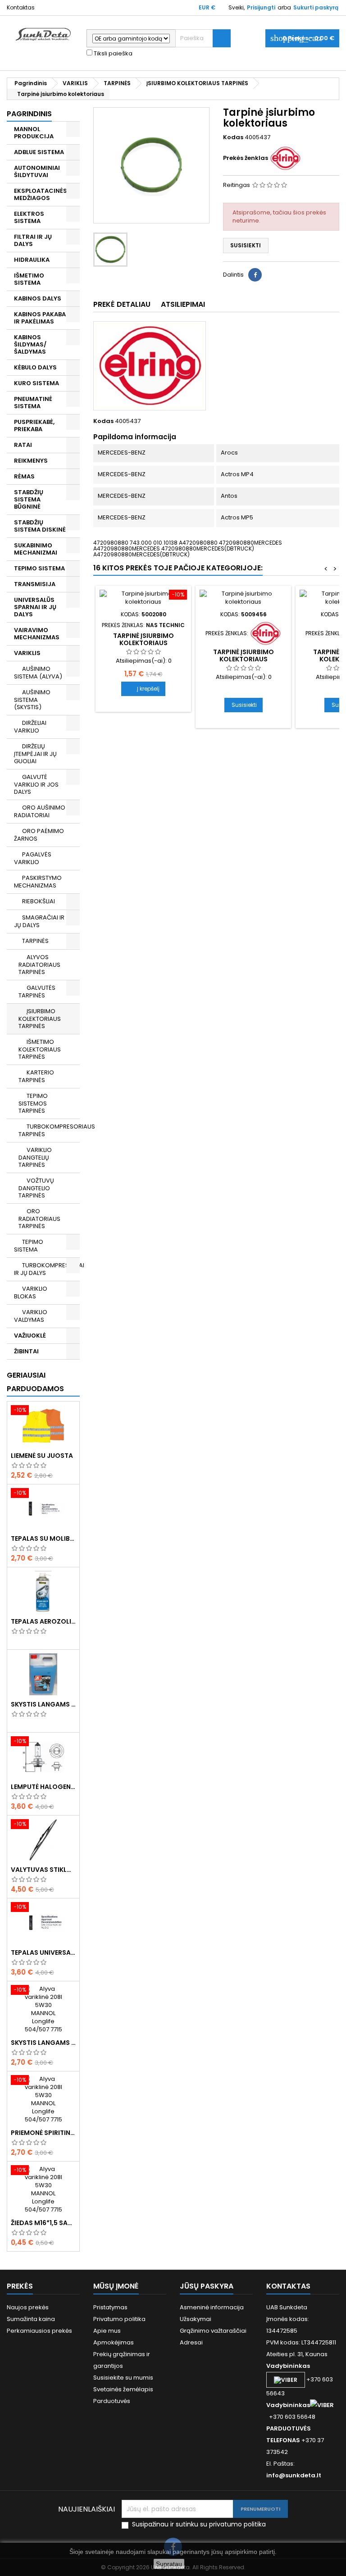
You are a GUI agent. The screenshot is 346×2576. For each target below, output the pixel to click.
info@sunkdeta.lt (294, 2475)
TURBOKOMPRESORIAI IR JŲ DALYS (47, 1269)
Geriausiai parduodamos (35, 1382)
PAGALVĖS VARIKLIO (33, 858)
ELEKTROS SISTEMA (29, 217)
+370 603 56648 (292, 2417)
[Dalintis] (255, 275)
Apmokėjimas (114, 2342)
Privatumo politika (119, 2319)
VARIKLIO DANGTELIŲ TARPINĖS (35, 1157)
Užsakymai (196, 2319)
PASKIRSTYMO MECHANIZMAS (38, 882)
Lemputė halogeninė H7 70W (43, 1787)
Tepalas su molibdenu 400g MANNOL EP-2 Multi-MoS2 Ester (43, 1538)
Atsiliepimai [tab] (183, 304)
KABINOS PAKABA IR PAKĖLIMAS (40, 318)
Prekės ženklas (246, 158)
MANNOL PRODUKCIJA (34, 133)
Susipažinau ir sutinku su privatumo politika (199, 2524)
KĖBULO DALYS (35, 367)
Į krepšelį (143, 689)
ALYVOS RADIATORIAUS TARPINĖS (39, 965)
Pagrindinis (29, 114)
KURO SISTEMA (36, 383)
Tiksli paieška (112, 54)
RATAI (23, 445)
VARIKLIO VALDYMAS (31, 1316)
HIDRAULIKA (32, 260)
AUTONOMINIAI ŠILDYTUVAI (37, 171)
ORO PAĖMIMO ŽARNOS (39, 835)
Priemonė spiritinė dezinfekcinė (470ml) (43, 2133)
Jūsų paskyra (207, 2286)
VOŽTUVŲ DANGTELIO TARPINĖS (36, 1188)
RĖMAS (24, 476)
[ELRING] (285, 158)
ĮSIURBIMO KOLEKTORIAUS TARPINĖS (40, 1019)
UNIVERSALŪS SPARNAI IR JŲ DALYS (35, 607)
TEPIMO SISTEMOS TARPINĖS (33, 1103)
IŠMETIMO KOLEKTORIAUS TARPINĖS (40, 1049)
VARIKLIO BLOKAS (31, 1293)
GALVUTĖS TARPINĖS (37, 992)
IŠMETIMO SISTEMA (29, 279)
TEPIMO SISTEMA (39, 568)
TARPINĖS (35, 941)
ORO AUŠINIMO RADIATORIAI (40, 811)
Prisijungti (261, 7)
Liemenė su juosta (42, 1456)
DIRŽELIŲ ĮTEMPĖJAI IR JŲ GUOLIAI (35, 754)
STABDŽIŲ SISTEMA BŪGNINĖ (29, 499)
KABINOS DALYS (38, 298)
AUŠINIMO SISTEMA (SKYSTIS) (32, 700)
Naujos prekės (28, 2307)
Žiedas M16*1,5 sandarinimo (43, 2223)
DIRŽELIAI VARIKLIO (30, 727)
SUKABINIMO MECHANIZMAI (36, 549)
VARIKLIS (27, 653)
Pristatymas (110, 2307)
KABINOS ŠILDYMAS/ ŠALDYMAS (30, 344)
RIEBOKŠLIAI (39, 901)
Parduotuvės (112, 2401)
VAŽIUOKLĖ (30, 1336)
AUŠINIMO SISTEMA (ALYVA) (38, 673)
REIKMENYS (31, 461)
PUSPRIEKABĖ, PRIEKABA (34, 426)
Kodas (233, 137)
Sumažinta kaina (31, 2319)
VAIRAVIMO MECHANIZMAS (37, 634)
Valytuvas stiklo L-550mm (43, 1870)
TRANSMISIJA (35, 584)
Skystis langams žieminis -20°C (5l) (43, 1704)
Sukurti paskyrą (316, 7)
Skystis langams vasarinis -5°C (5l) (43, 2043)
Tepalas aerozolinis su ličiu (43, 1621)
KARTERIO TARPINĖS (36, 1076)
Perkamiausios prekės (39, 2331)
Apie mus (107, 2331)
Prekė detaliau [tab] (122, 304)
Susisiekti (246, 245)
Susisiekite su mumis (123, 2378)
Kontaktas (21, 7)
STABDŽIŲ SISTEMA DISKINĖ (40, 526)
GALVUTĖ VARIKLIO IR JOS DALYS (36, 784)
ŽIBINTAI (26, 1351)
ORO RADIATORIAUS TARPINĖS (39, 1219)
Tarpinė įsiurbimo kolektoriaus (143, 639)
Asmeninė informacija (212, 2307)
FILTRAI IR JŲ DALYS (33, 240)
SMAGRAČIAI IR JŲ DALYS (39, 921)
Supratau (169, 2564)
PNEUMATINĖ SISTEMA (33, 403)
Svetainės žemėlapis (123, 2389)
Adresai (191, 2342)
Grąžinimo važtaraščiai (213, 2331)
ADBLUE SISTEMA (39, 152)
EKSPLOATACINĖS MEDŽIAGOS (41, 194)
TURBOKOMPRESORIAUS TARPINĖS (49, 1130)
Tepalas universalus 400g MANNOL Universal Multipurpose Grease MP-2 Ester (43, 1952)
